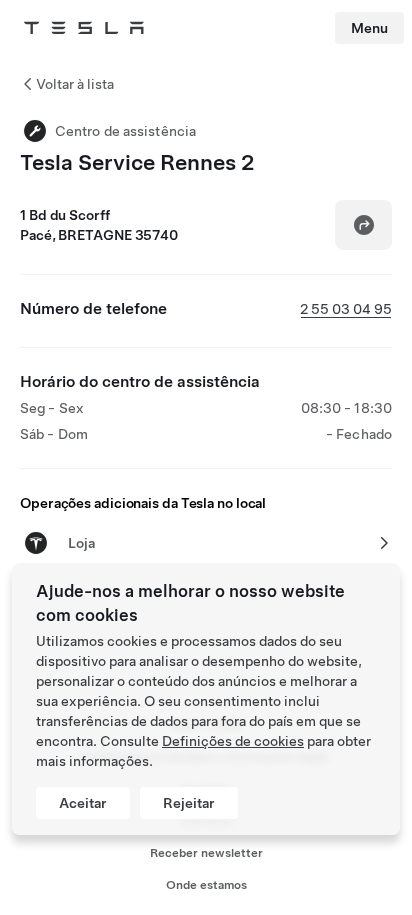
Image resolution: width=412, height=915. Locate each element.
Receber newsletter (206, 853)
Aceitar (83, 803)
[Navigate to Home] (84, 28)
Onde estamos (206, 885)
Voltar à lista (75, 84)
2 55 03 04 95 (346, 309)
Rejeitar (189, 803)
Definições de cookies (233, 741)
